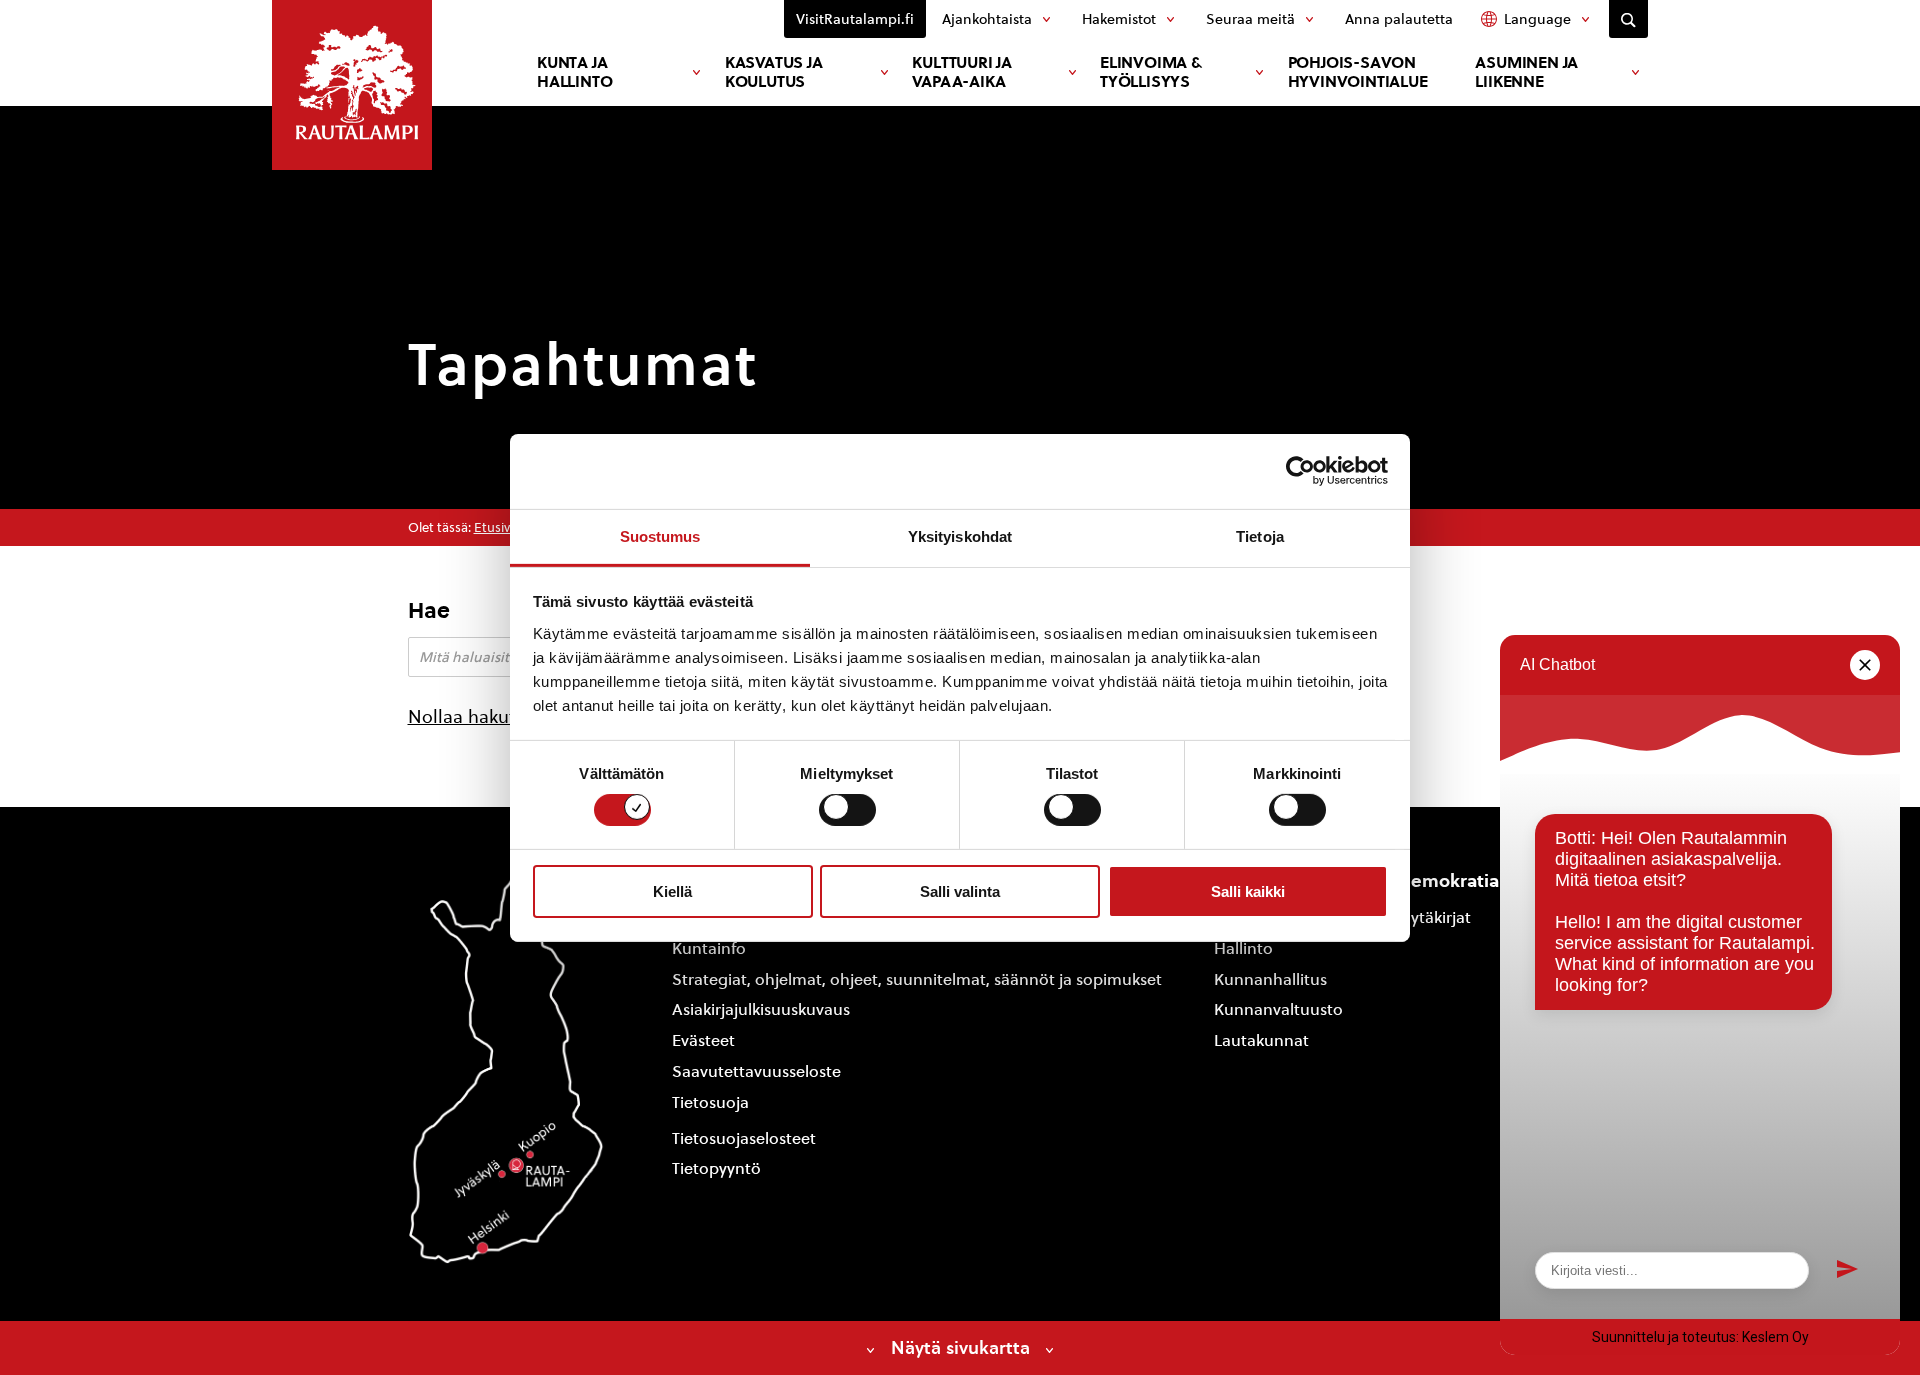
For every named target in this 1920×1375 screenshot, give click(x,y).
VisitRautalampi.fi (855, 19)
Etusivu (496, 527)
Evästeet (703, 1040)
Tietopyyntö (716, 1168)
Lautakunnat (1261, 1040)
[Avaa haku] (1628, 19)
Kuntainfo (709, 948)
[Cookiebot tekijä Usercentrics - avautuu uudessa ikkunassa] (1300, 471)
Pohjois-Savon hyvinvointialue (1358, 72)
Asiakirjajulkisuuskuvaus (761, 1009)
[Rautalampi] (352, 85)
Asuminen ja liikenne (1526, 72)
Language (1537, 19)
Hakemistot (1119, 19)
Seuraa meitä (1250, 19)
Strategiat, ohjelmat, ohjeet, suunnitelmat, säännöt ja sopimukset (917, 979)
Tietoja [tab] (1260, 535)
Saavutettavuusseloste (756, 1071)
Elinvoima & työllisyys (1151, 72)
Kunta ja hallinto (574, 72)
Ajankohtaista (987, 19)
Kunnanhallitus (1270, 979)
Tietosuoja (710, 1102)
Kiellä (672, 891)
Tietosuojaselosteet (744, 1138)
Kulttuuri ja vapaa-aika (962, 72)
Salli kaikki (1248, 891)
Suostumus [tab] (660, 535)
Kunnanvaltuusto (1278, 1009)
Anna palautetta (1399, 19)
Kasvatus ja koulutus (774, 72)
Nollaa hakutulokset (491, 716)
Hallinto (1243, 948)
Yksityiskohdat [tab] (960, 535)
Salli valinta (960, 891)
